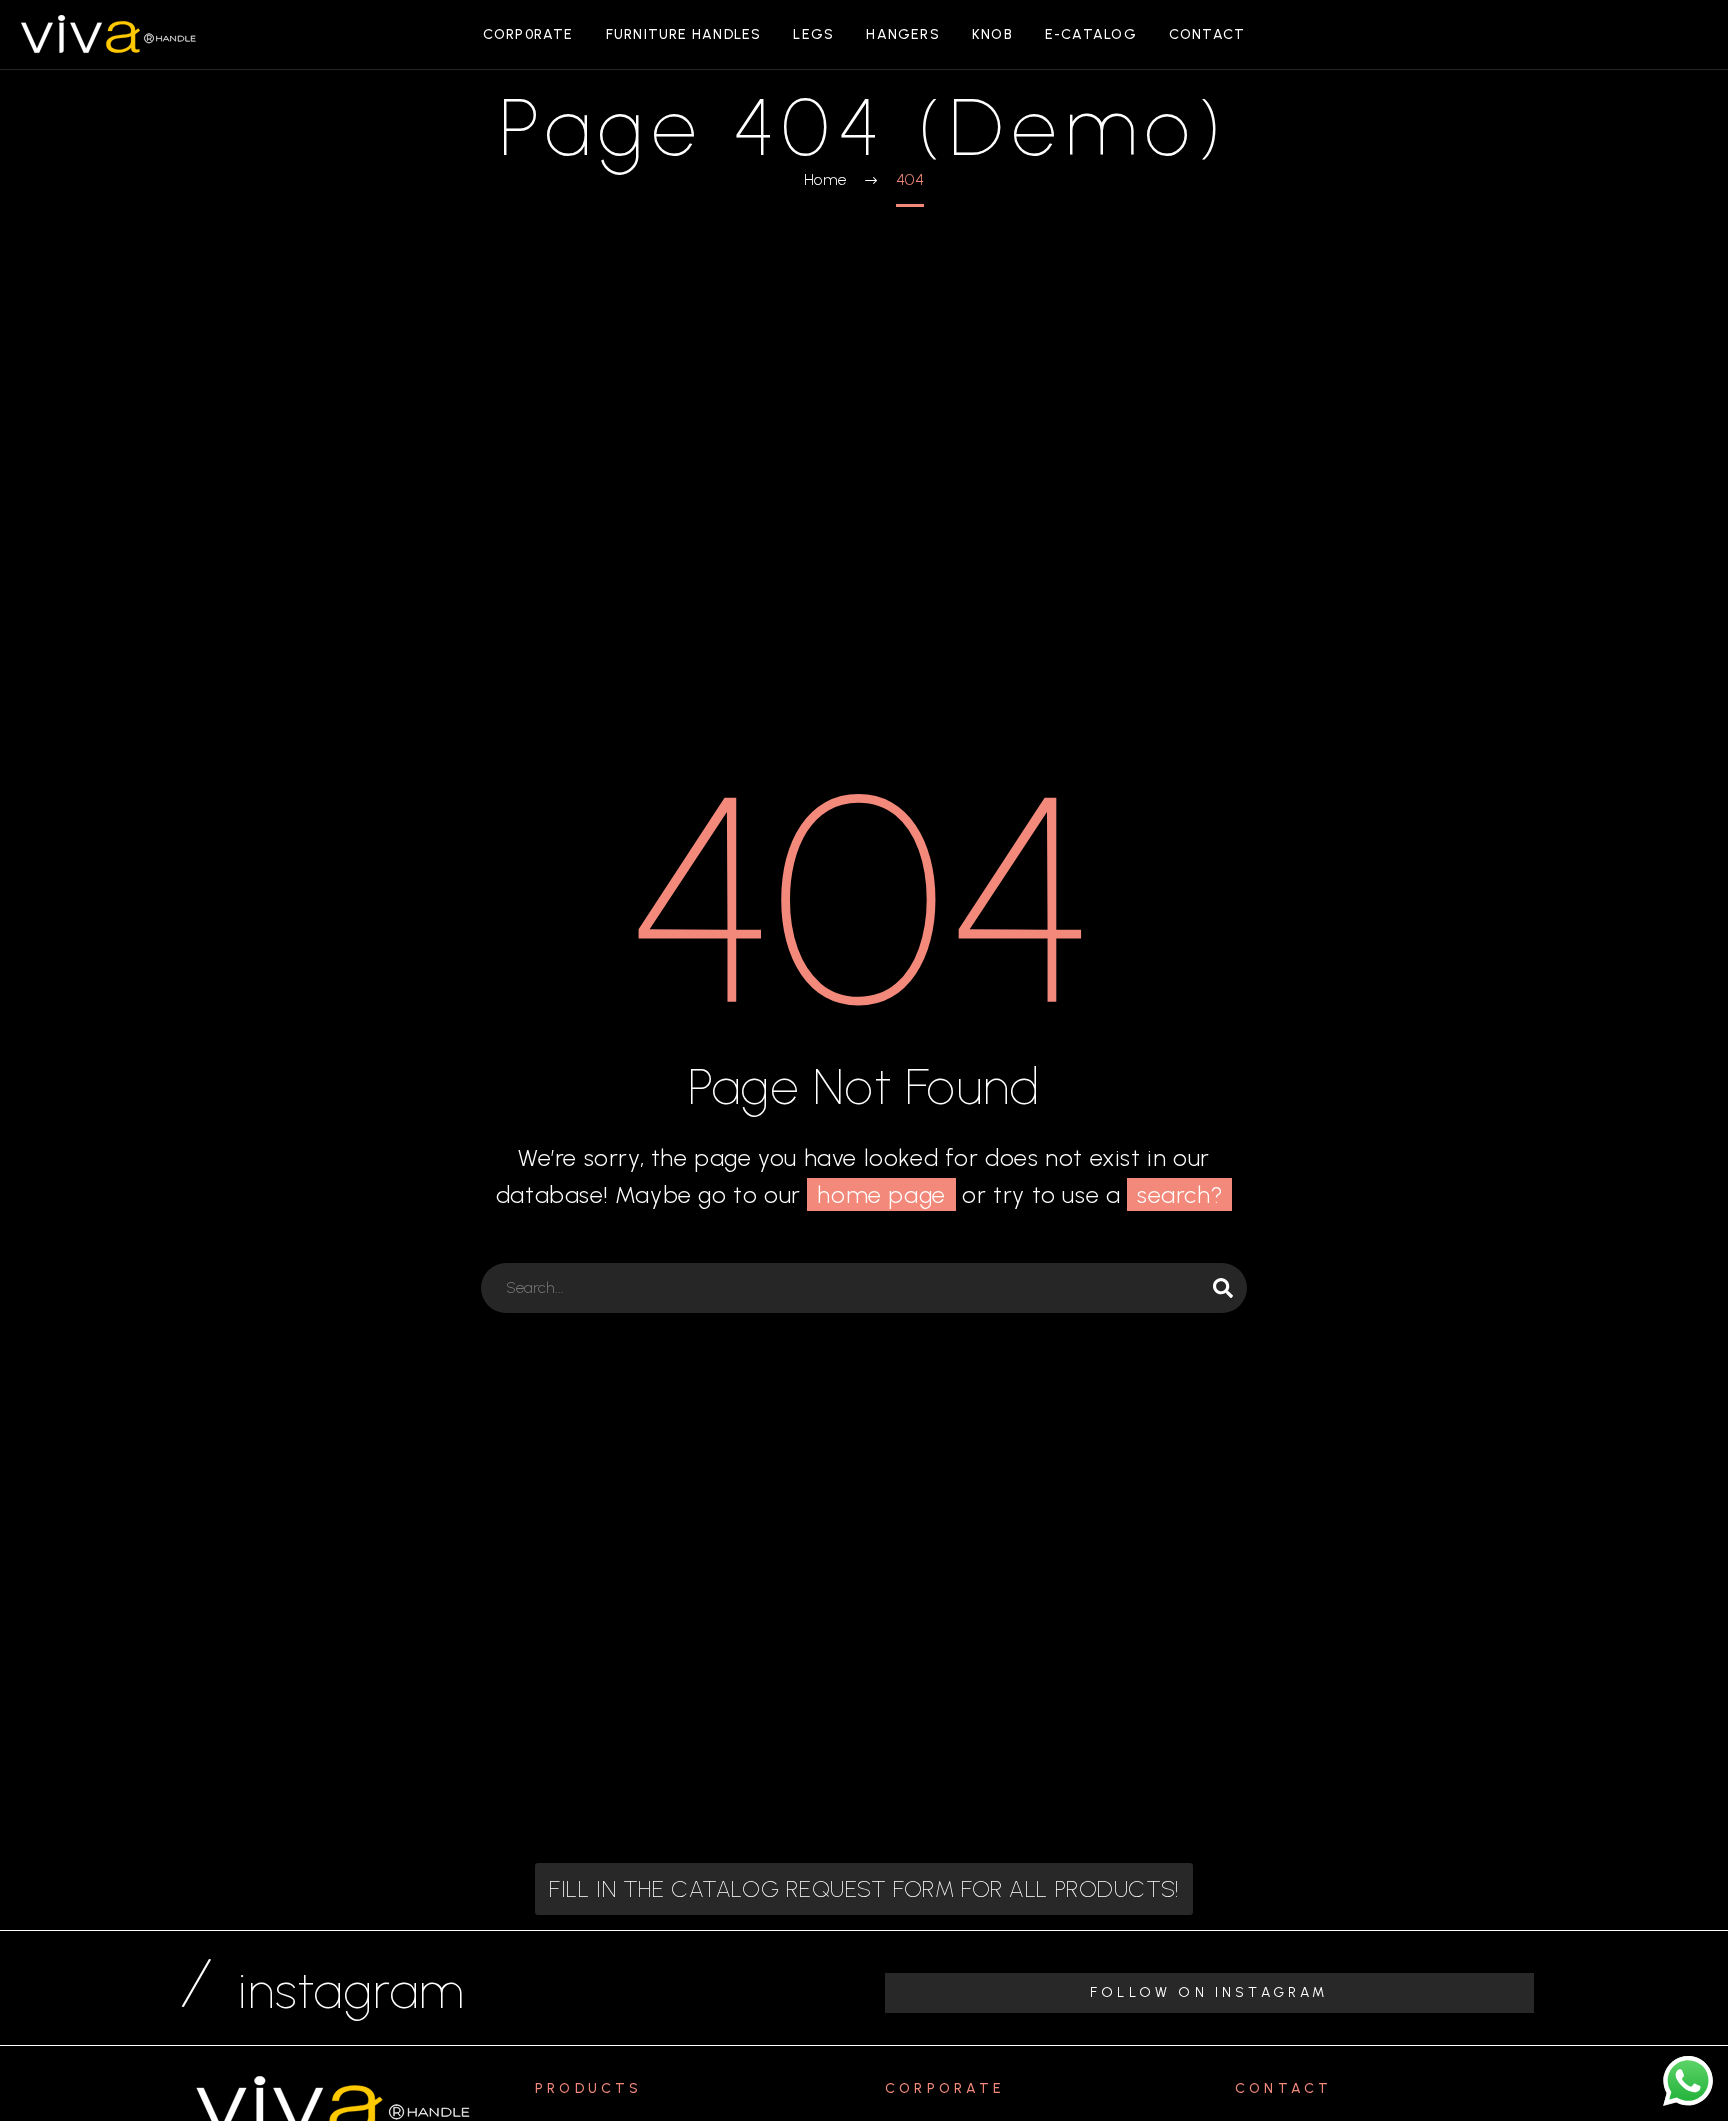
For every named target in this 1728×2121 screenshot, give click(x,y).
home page (881, 1194)
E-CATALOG (1091, 34)
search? (1179, 1194)
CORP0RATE (528, 34)
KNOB (992, 34)
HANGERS (903, 34)
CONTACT (1207, 34)
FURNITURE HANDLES (684, 34)
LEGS (813, 34)
